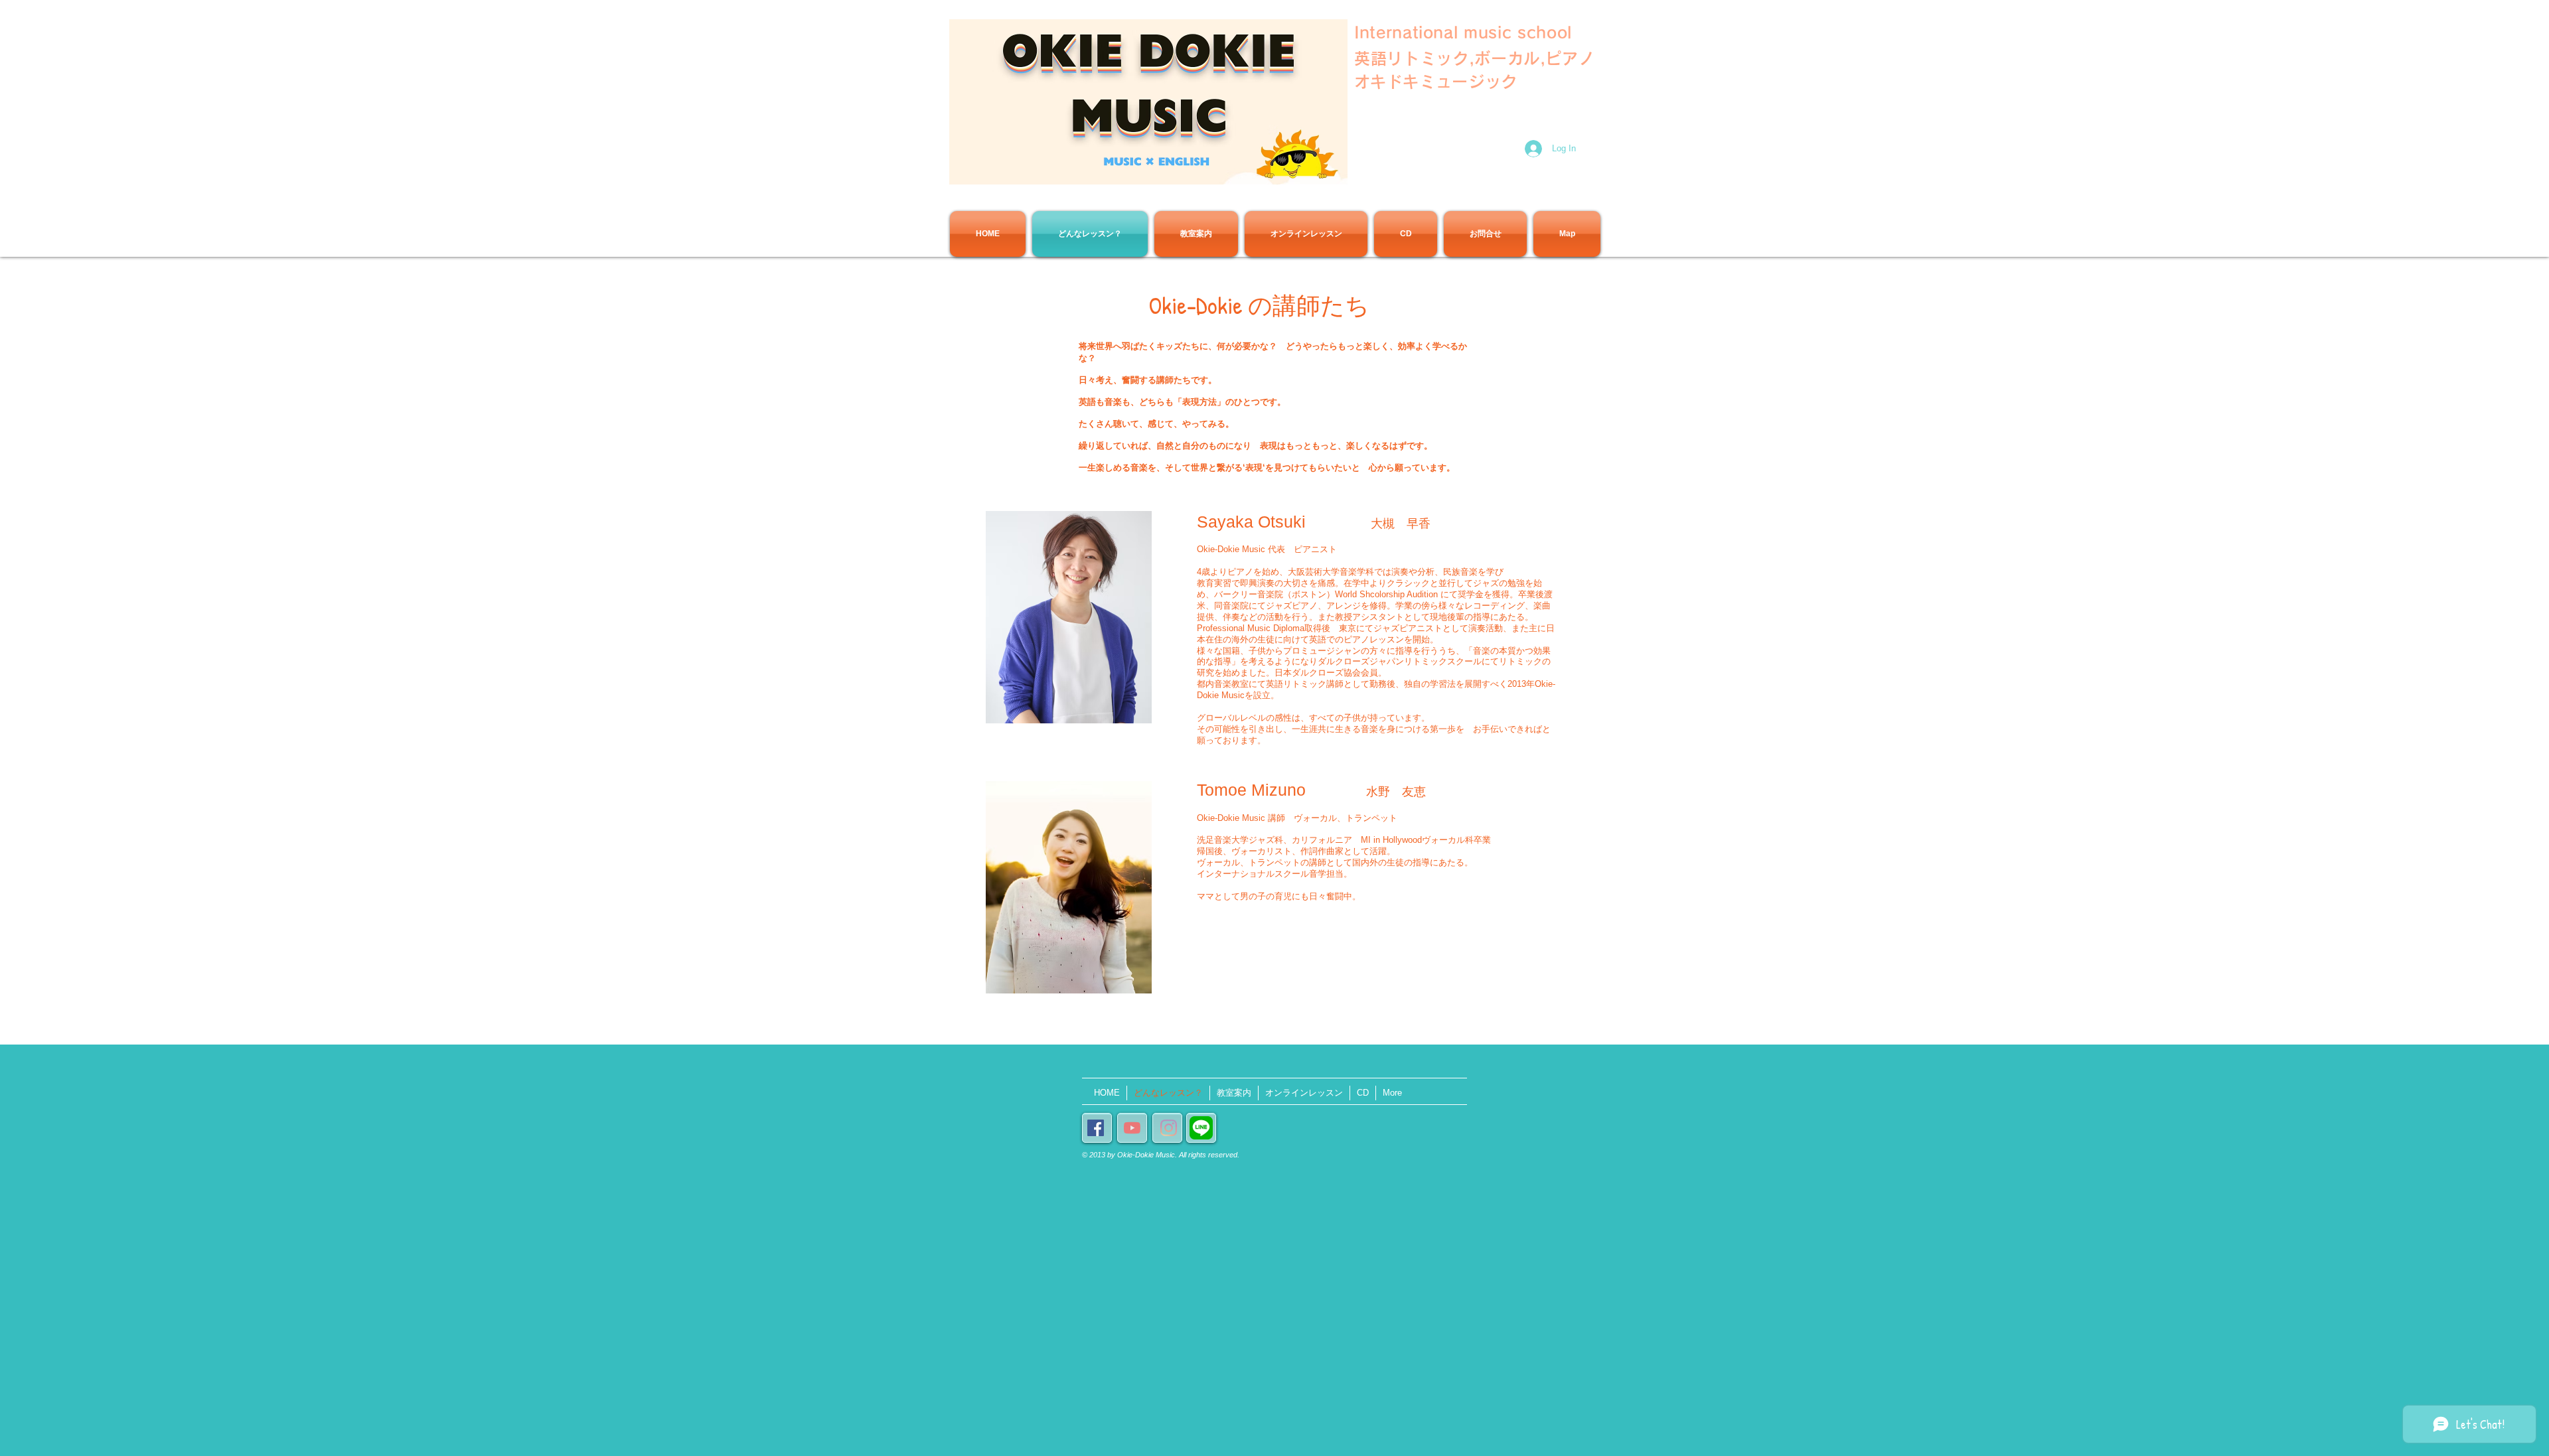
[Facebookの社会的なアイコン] (1096, 1128)
